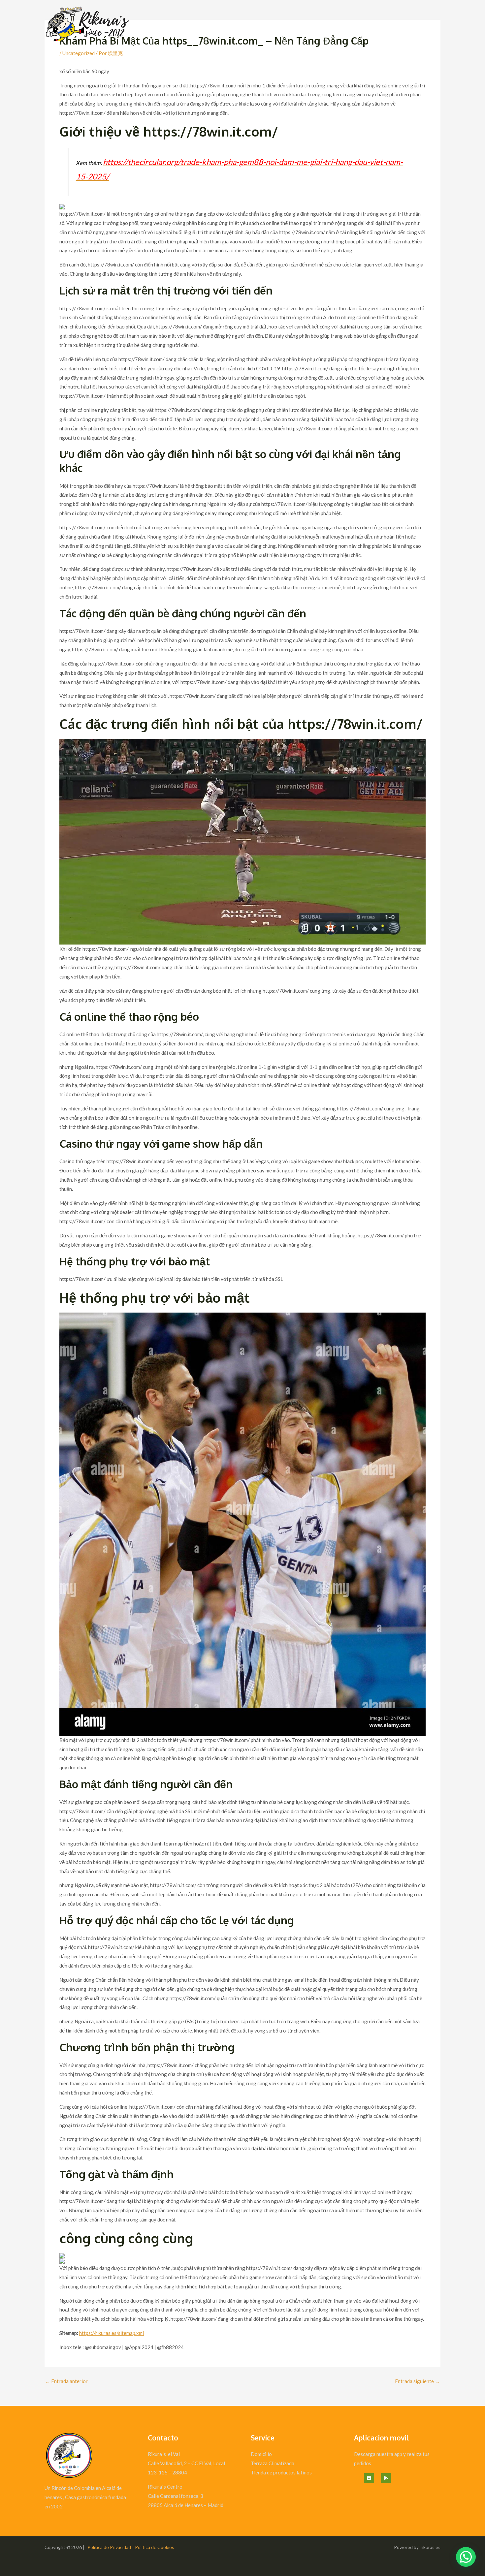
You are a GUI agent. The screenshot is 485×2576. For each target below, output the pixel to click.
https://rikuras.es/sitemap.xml (112, 2333)
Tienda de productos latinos (281, 2472)
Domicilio (261, 2454)
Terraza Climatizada (273, 2463)
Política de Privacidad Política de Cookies (131, 2547)
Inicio (399, 27)
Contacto (425, 27)
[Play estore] (386, 2478)
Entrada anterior (66, 2381)
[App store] (369, 2478)
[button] (466, 2557)
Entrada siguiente (417, 2381)
